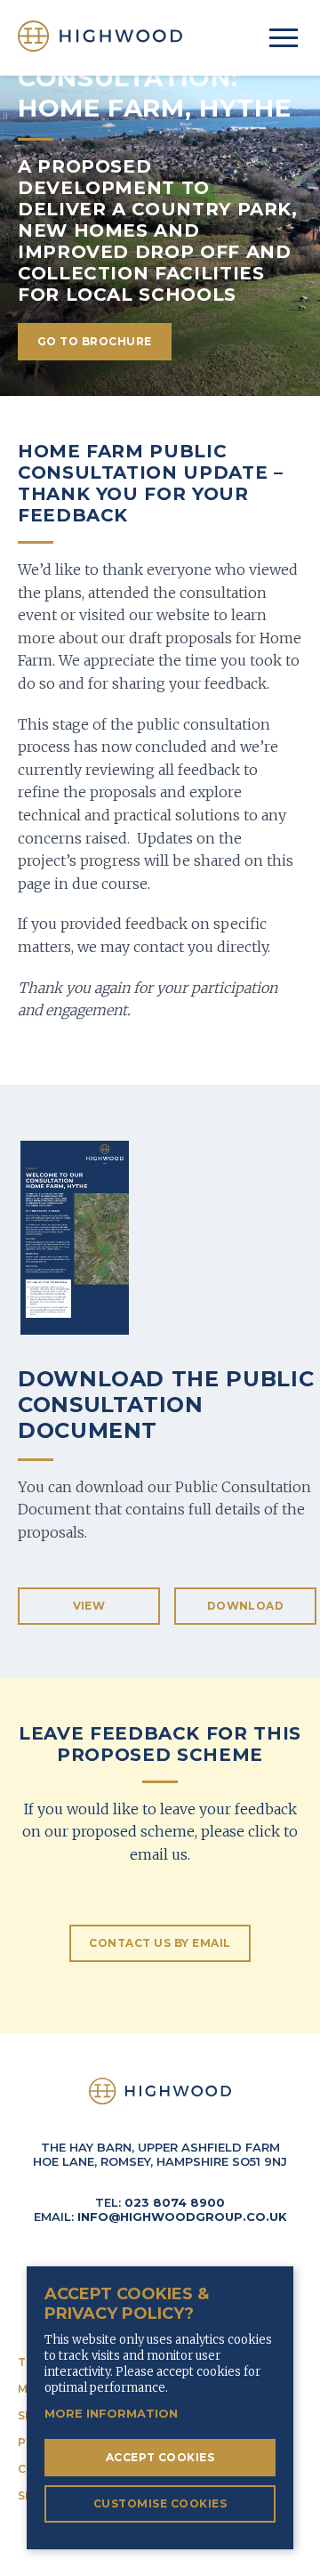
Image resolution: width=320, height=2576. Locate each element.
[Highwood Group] (100, 36)
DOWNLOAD (246, 1606)
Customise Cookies (160, 2503)
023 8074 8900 (175, 2202)
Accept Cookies (160, 2457)
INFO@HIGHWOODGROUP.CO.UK (182, 2217)
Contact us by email (160, 1943)
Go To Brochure (95, 341)
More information (111, 2413)
